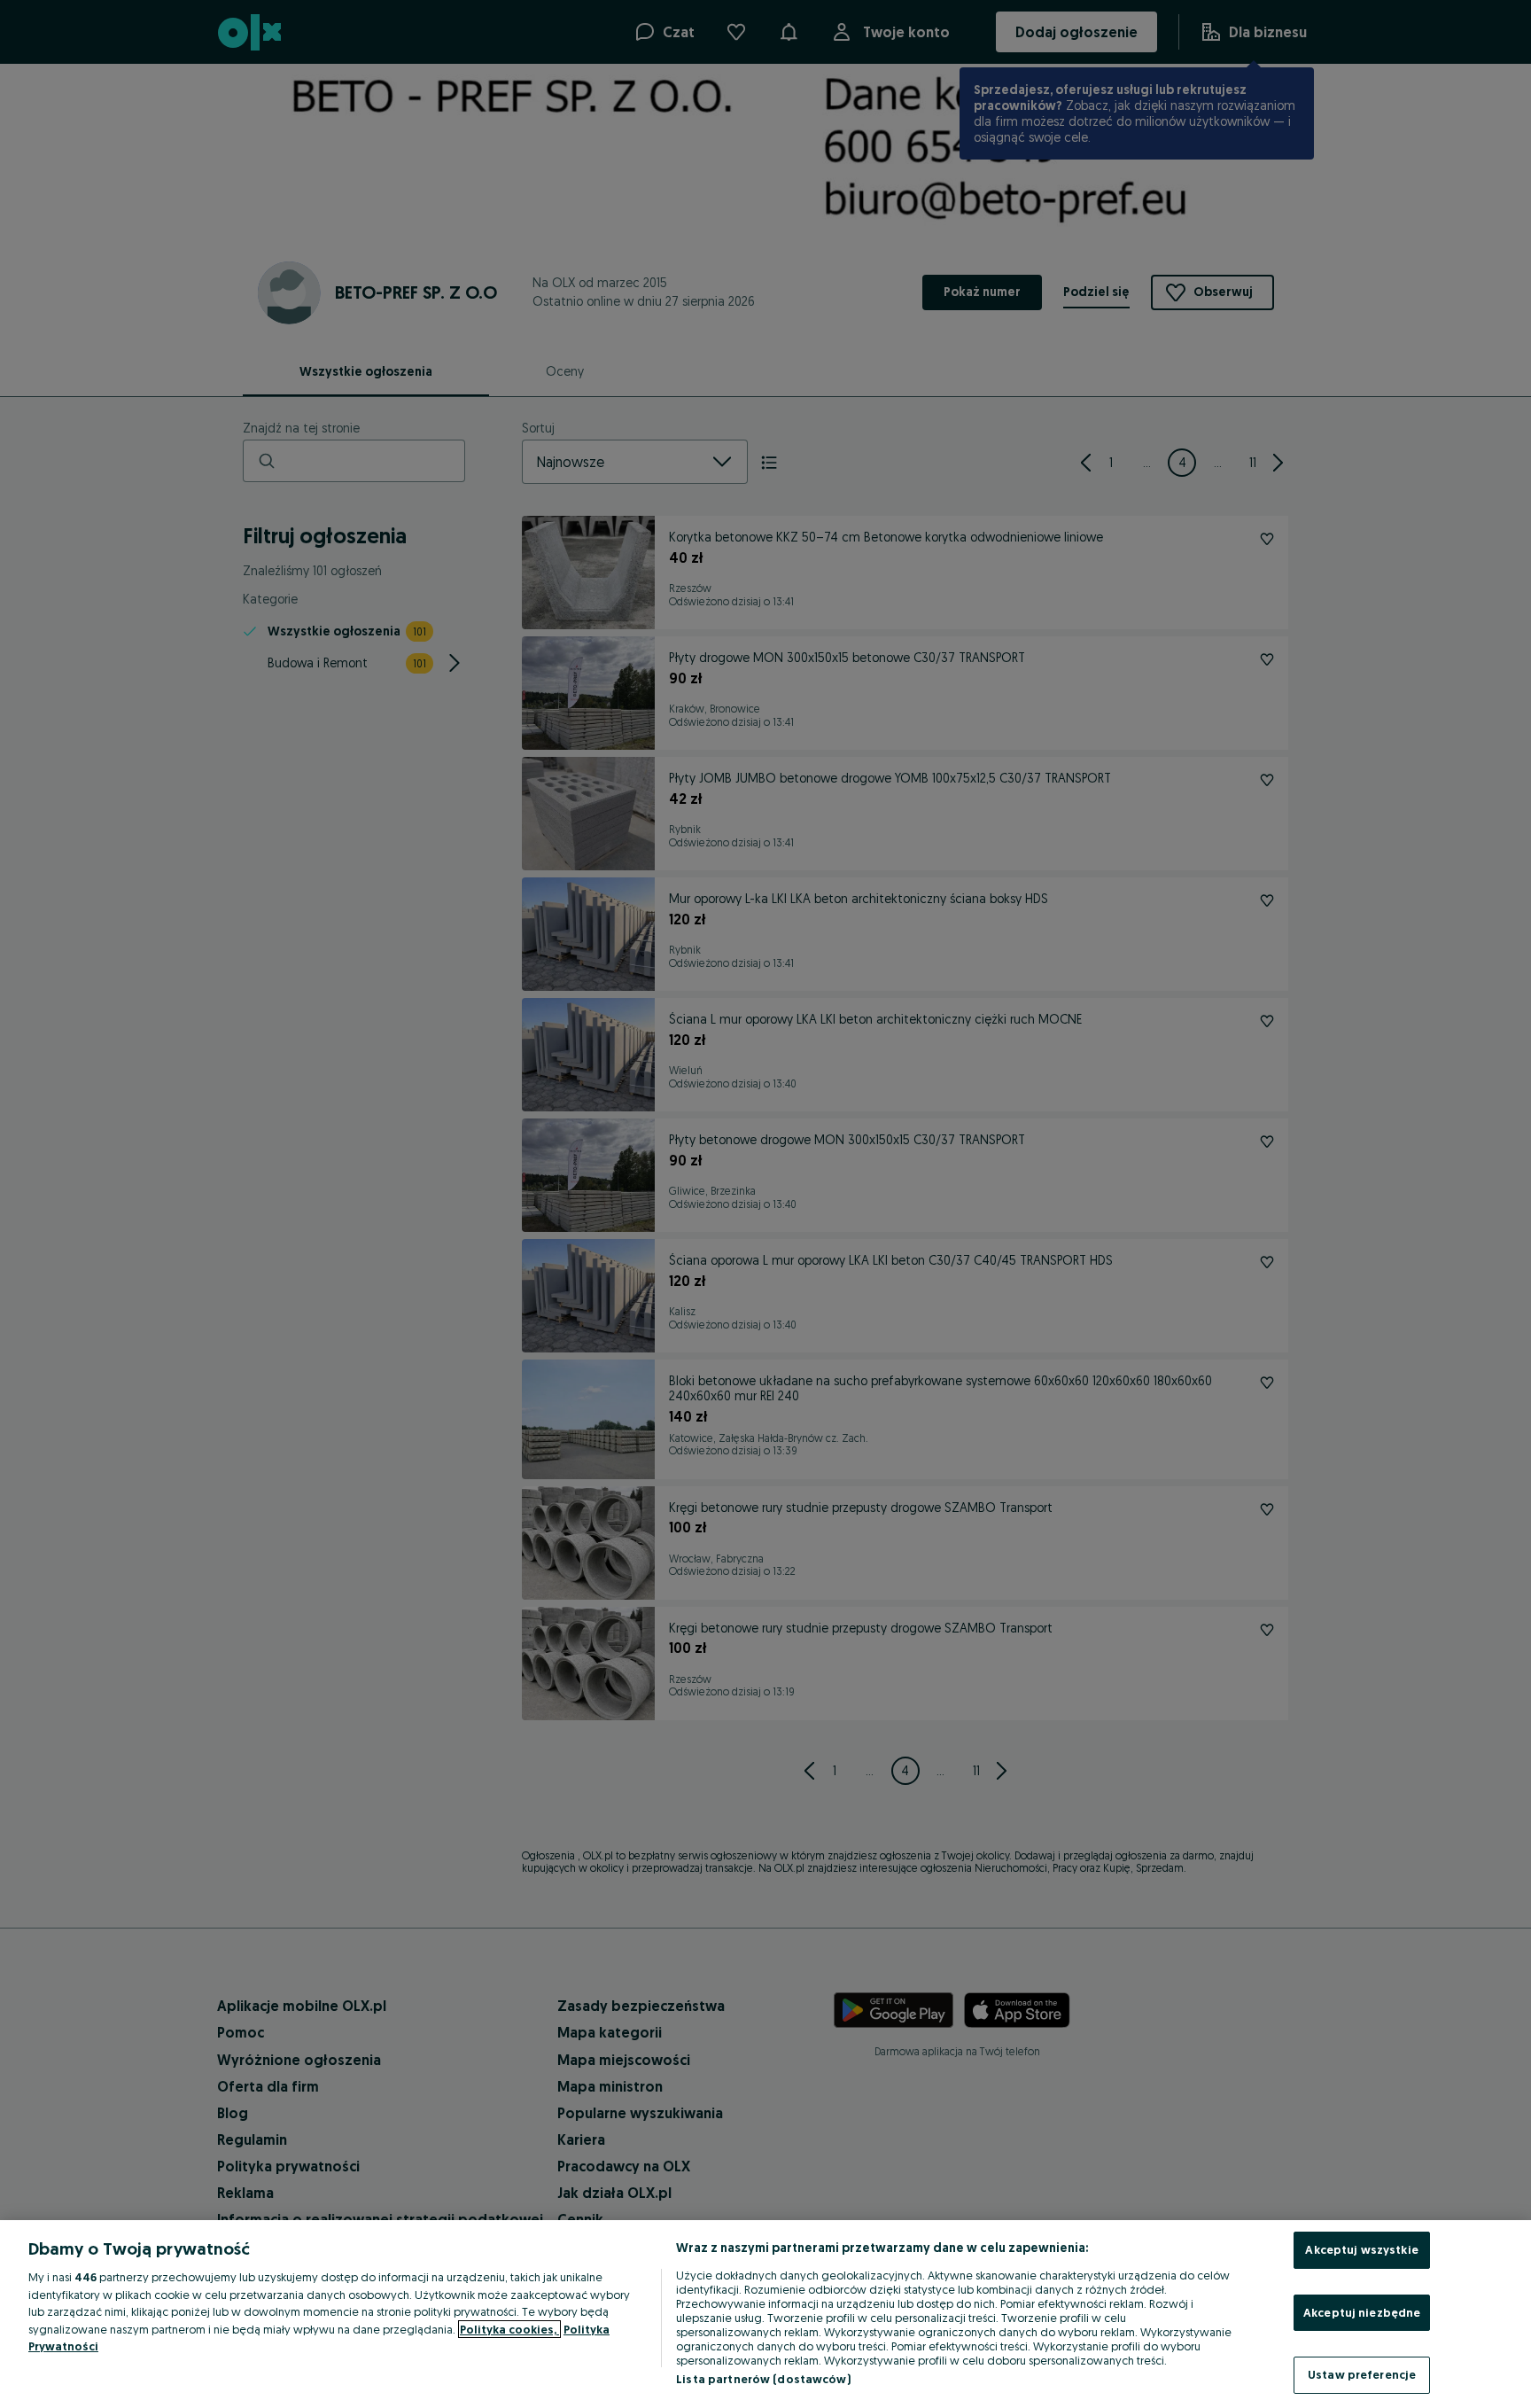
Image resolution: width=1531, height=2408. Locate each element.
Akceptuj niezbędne (1362, 2312)
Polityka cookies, (509, 2329)
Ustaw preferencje (1362, 2374)
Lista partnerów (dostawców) (763, 2379)
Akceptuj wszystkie (1361, 2249)
